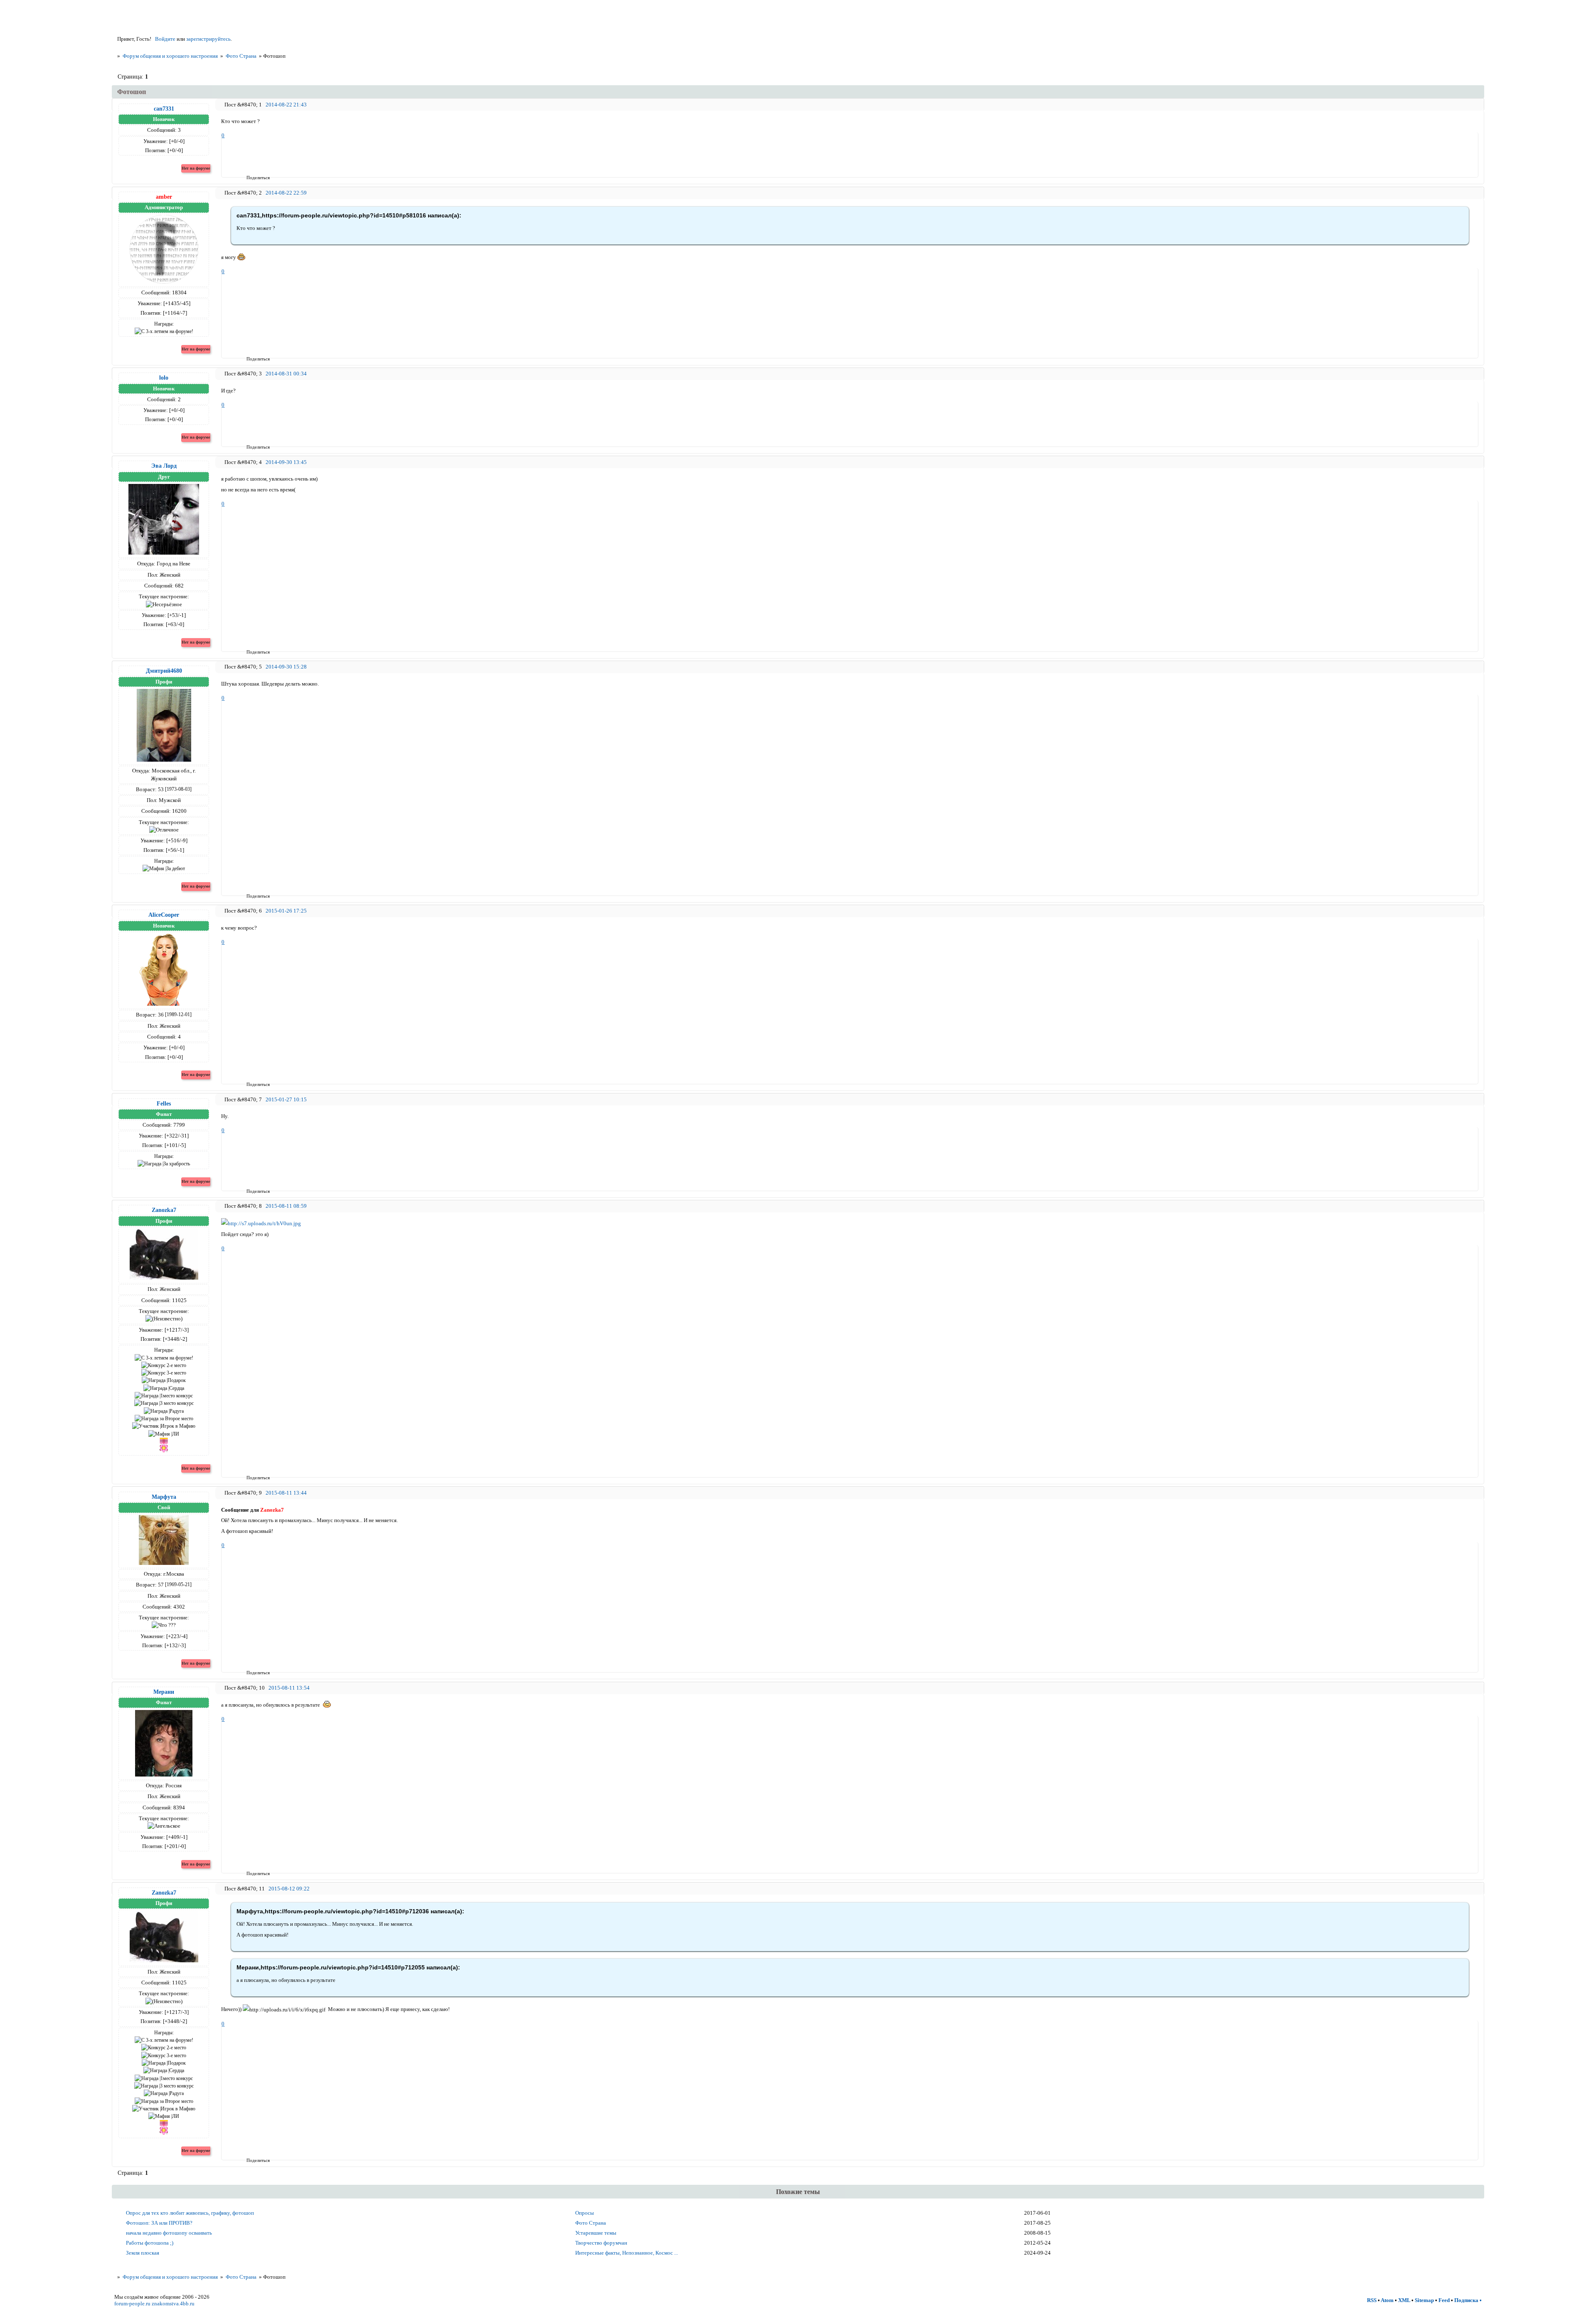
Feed (1444, 2300)
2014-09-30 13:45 (286, 462)
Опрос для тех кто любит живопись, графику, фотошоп (190, 2213)
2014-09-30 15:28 (286, 667)
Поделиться (249, 178)
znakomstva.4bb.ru (173, 2303)
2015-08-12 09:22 (289, 1889)
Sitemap (1424, 2300)
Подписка (1466, 2300)
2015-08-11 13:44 (286, 1493)
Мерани (164, 1692)
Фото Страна (241, 56)
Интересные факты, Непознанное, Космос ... (627, 2253)
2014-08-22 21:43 (286, 105)
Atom (1387, 2300)
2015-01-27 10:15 (286, 1099)
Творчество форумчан (601, 2243)
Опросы (585, 2213)
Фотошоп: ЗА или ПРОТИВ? (159, 2223)
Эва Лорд (164, 466)
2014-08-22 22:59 (286, 193)
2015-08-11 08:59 (286, 1206)
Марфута (164, 1497)
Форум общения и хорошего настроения (170, 56)
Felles (164, 1103)
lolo (164, 378)
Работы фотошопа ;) (150, 2243)
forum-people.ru (132, 2303)
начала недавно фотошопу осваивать (169, 2233)
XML (1404, 2300)
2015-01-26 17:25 (286, 911)
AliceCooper (164, 915)
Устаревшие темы (596, 2233)
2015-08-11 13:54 (289, 1688)
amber (164, 197)
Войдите (165, 39)
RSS (1372, 2300)
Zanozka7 (164, 1210)
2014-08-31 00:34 (286, 374)
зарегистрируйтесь (208, 39)
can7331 (164, 109)
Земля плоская (143, 2253)
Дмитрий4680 (164, 671)
